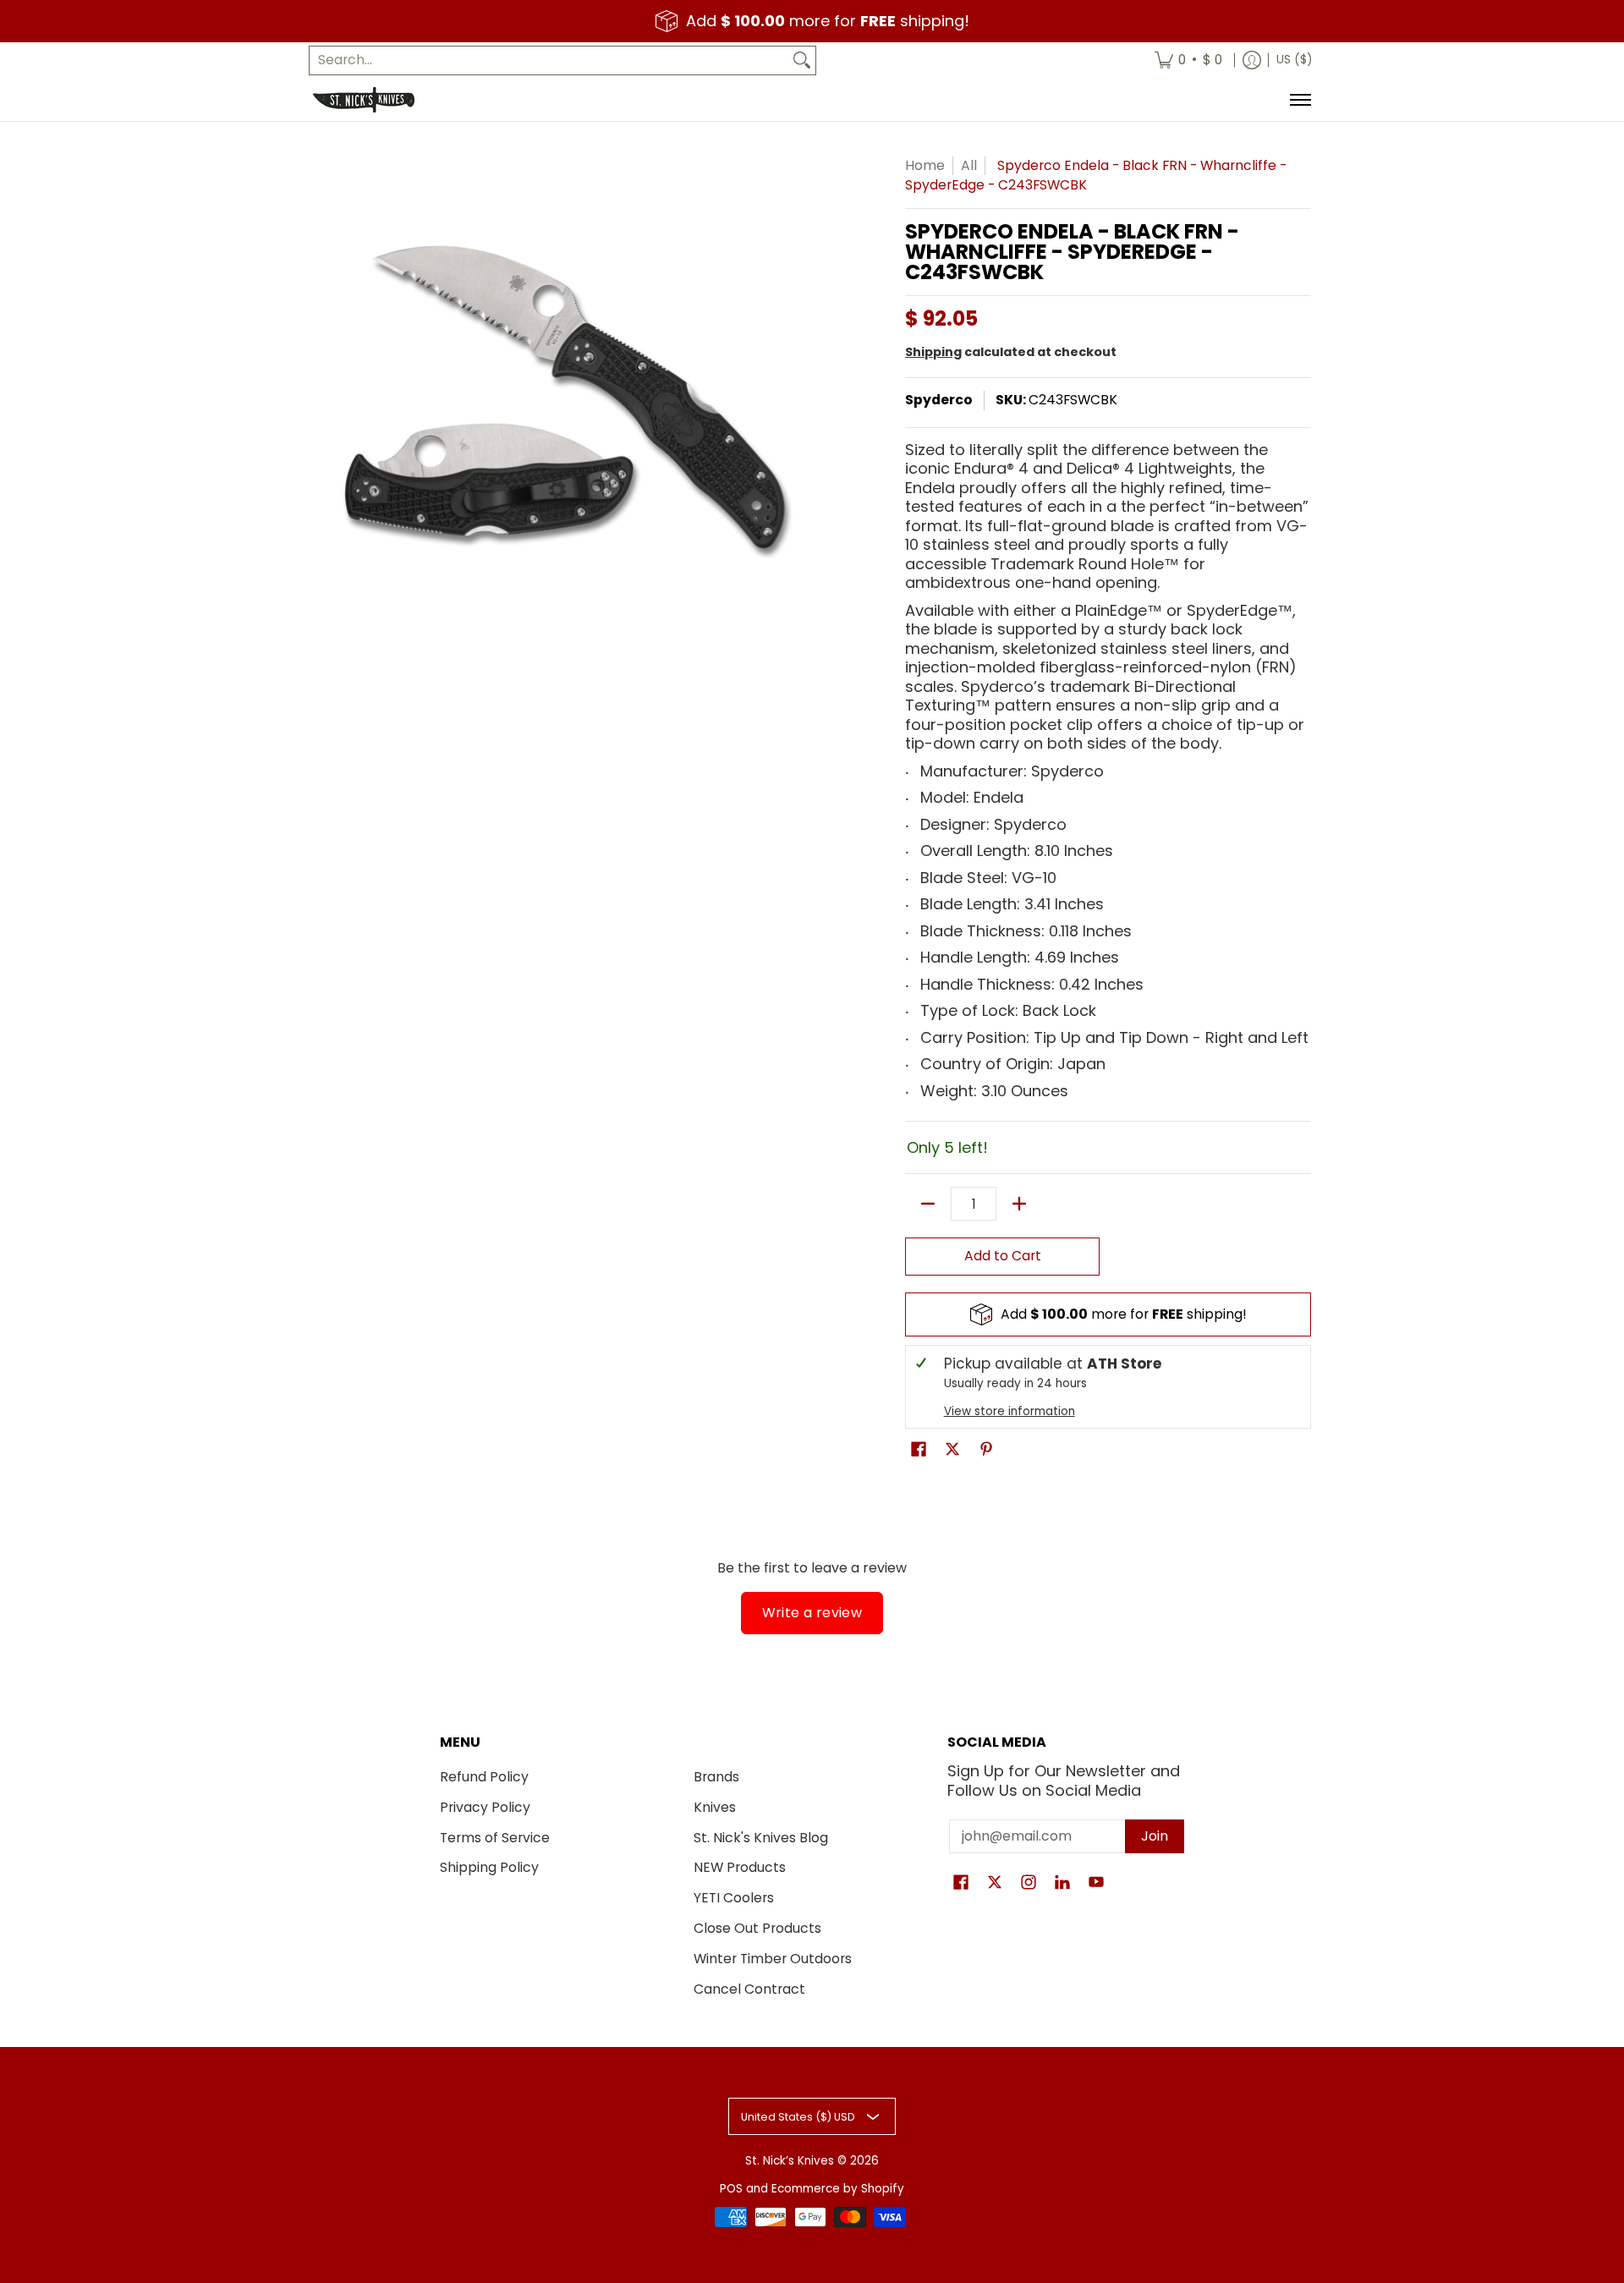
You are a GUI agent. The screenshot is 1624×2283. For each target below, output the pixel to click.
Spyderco (939, 400)
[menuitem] (1188, 60)
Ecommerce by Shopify (838, 2189)
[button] (919, 1451)
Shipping (933, 352)
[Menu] (1300, 100)
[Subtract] (928, 1204)
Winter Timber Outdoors (773, 1959)
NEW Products (740, 1867)
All (969, 165)
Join (1155, 1836)
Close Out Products (757, 1928)
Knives (715, 1807)
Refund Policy (484, 1777)
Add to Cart (1003, 1256)
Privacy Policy (485, 1807)
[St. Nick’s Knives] (364, 100)
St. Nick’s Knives (790, 2161)
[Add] (1019, 1204)
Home (925, 165)
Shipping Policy (489, 1867)
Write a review (812, 1613)
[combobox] (549, 60)
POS (731, 2189)
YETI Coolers (734, 1898)
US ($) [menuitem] (1294, 60)
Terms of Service (495, 1838)
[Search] (802, 60)
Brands (716, 1777)
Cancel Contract (749, 1989)
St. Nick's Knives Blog (761, 1838)
